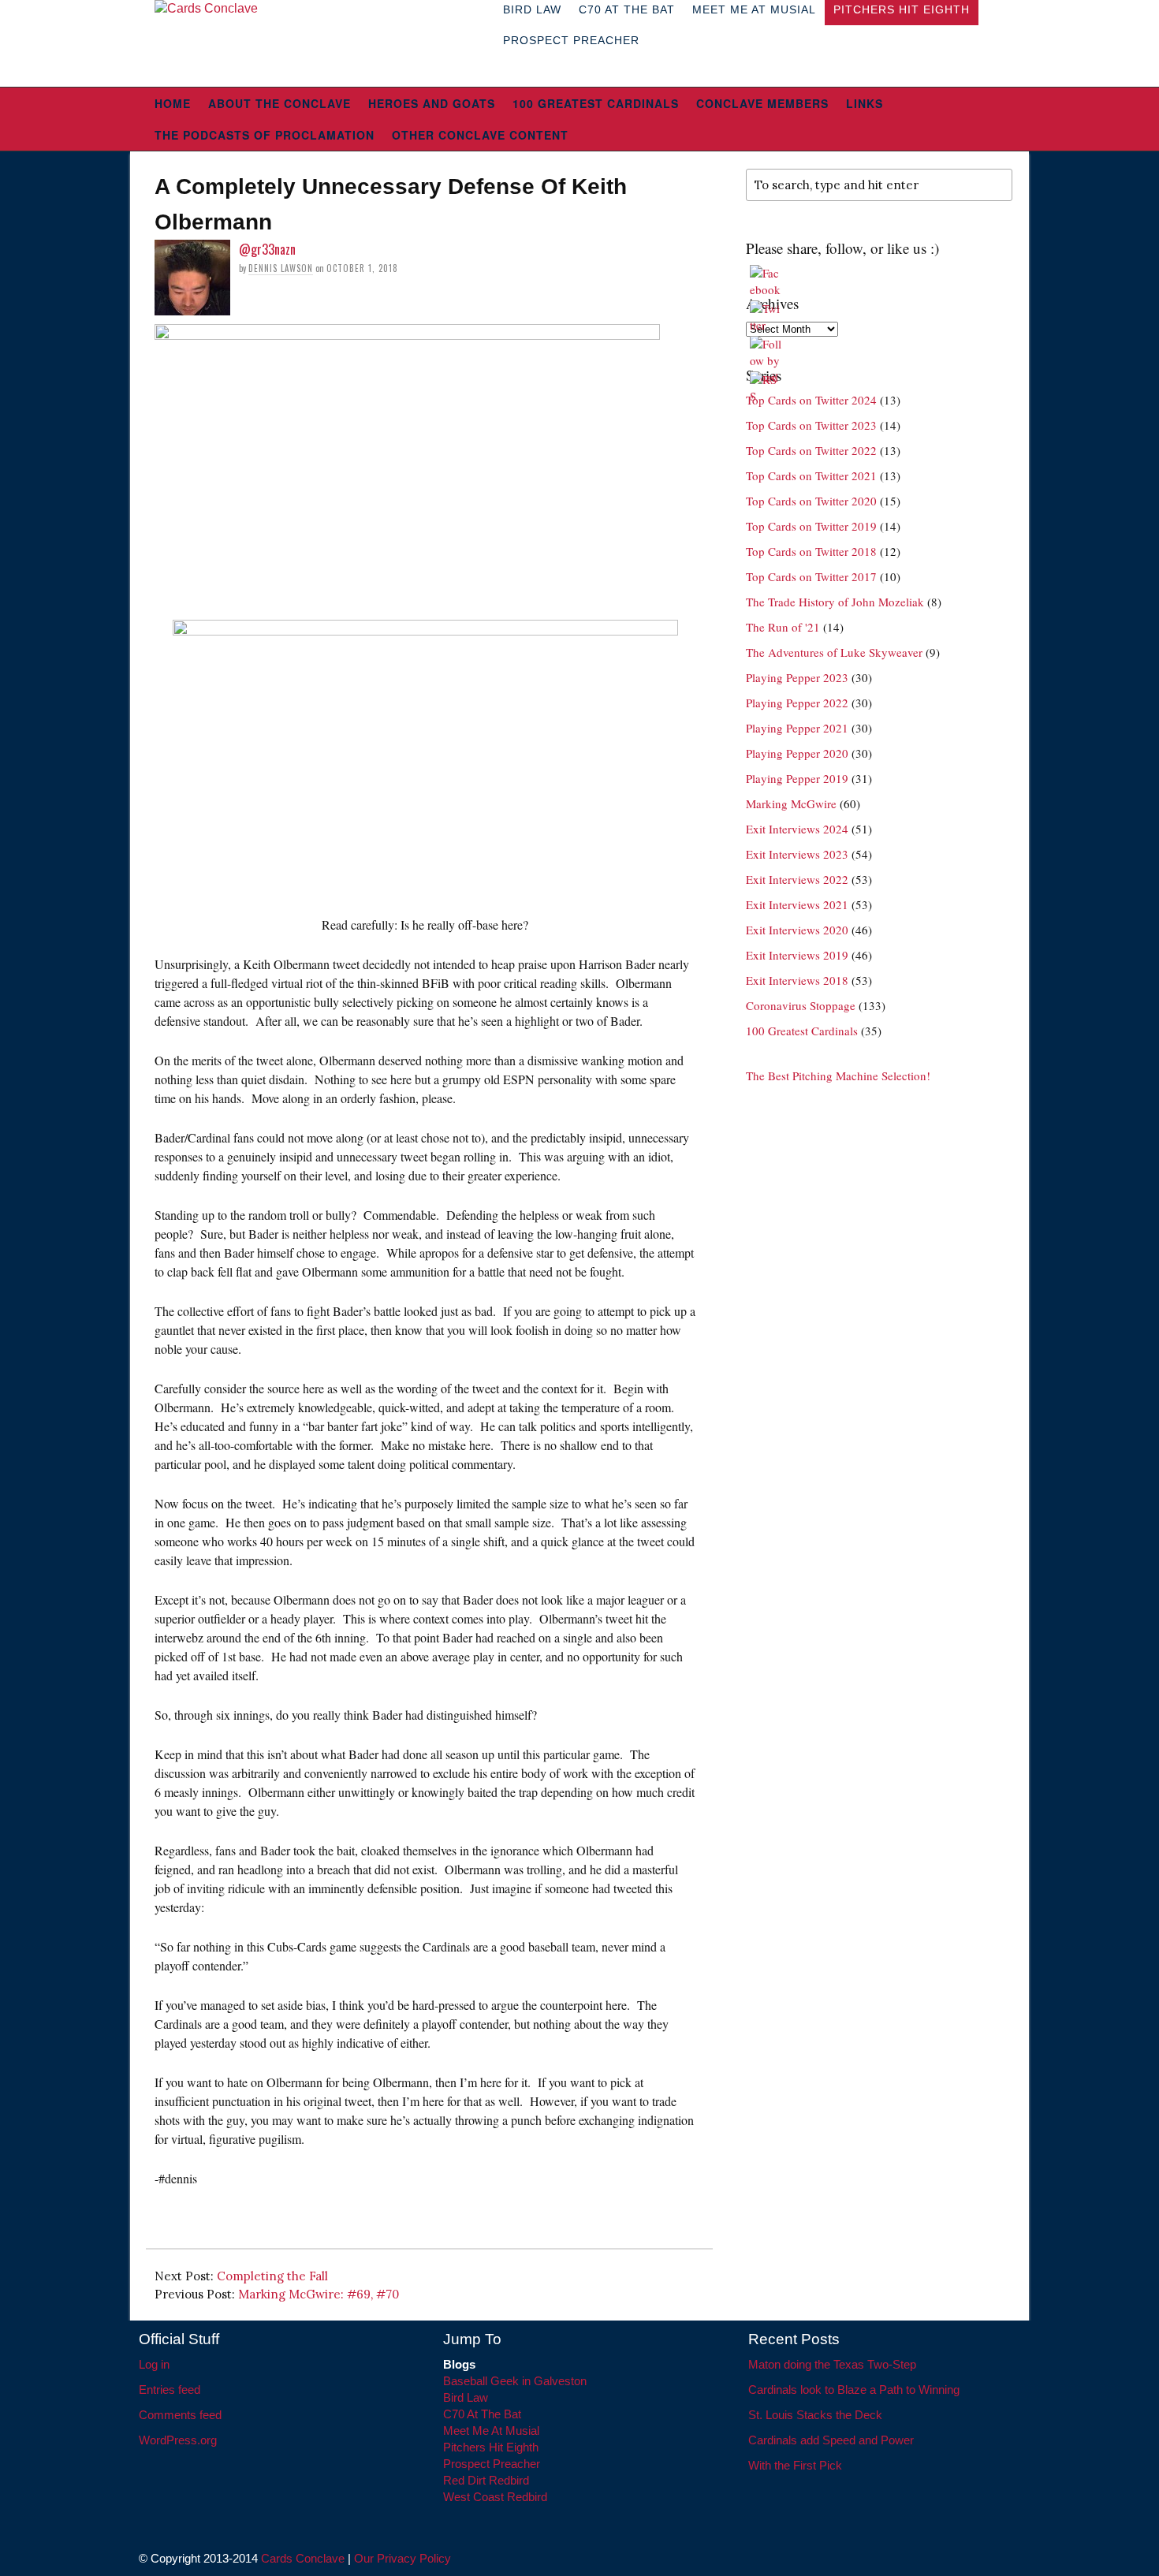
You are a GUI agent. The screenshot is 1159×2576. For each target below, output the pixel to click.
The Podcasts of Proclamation (265, 135)
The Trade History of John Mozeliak (835, 602)
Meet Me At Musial (491, 2431)
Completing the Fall (272, 2276)
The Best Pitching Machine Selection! (838, 1076)
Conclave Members (762, 103)
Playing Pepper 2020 (797, 753)
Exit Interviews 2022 (797, 879)
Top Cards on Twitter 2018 (811, 551)
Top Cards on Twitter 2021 (811, 475)
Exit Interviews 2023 (797, 854)
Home (173, 103)
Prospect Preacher (571, 40)
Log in (154, 2364)
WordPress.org (178, 2440)
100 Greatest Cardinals (596, 103)
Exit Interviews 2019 (797, 955)
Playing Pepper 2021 (797, 728)
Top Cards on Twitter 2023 (811, 425)
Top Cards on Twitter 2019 (811, 526)
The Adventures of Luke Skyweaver (834, 652)
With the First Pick (795, 2465)
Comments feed (180, 2415)
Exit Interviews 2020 (797, 930)
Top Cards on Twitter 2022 (811, 450)
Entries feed (170, 2390)
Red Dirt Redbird (486, 2480)
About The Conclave (280, 103)
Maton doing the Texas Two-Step (832, 2364)
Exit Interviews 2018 (797, 980)
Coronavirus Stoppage (801, 1005)
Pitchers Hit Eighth (491, 2447)
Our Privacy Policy (402, 2558)
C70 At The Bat (482, 2414)
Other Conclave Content (480, 135)
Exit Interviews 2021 (797, 904)
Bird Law (466, 2397)
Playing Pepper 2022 (797, 703)
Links (865, 103)
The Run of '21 (783, 627)
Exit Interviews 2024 (797, 829)
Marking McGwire (791, 803)
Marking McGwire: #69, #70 (319, 2294)
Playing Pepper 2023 (797, 677)
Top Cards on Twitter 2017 (811, 576)
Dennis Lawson (281, 268)
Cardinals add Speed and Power (831, 2440)
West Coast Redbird (495, 2497)
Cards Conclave (303, 2558)
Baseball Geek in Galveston (515, 2381)
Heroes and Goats (432, 103)
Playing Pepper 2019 (797, 778)
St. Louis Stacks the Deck (815, 2415)
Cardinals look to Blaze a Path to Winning (854, 2390)
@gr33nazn (267, 249)
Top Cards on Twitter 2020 (811, 501)
